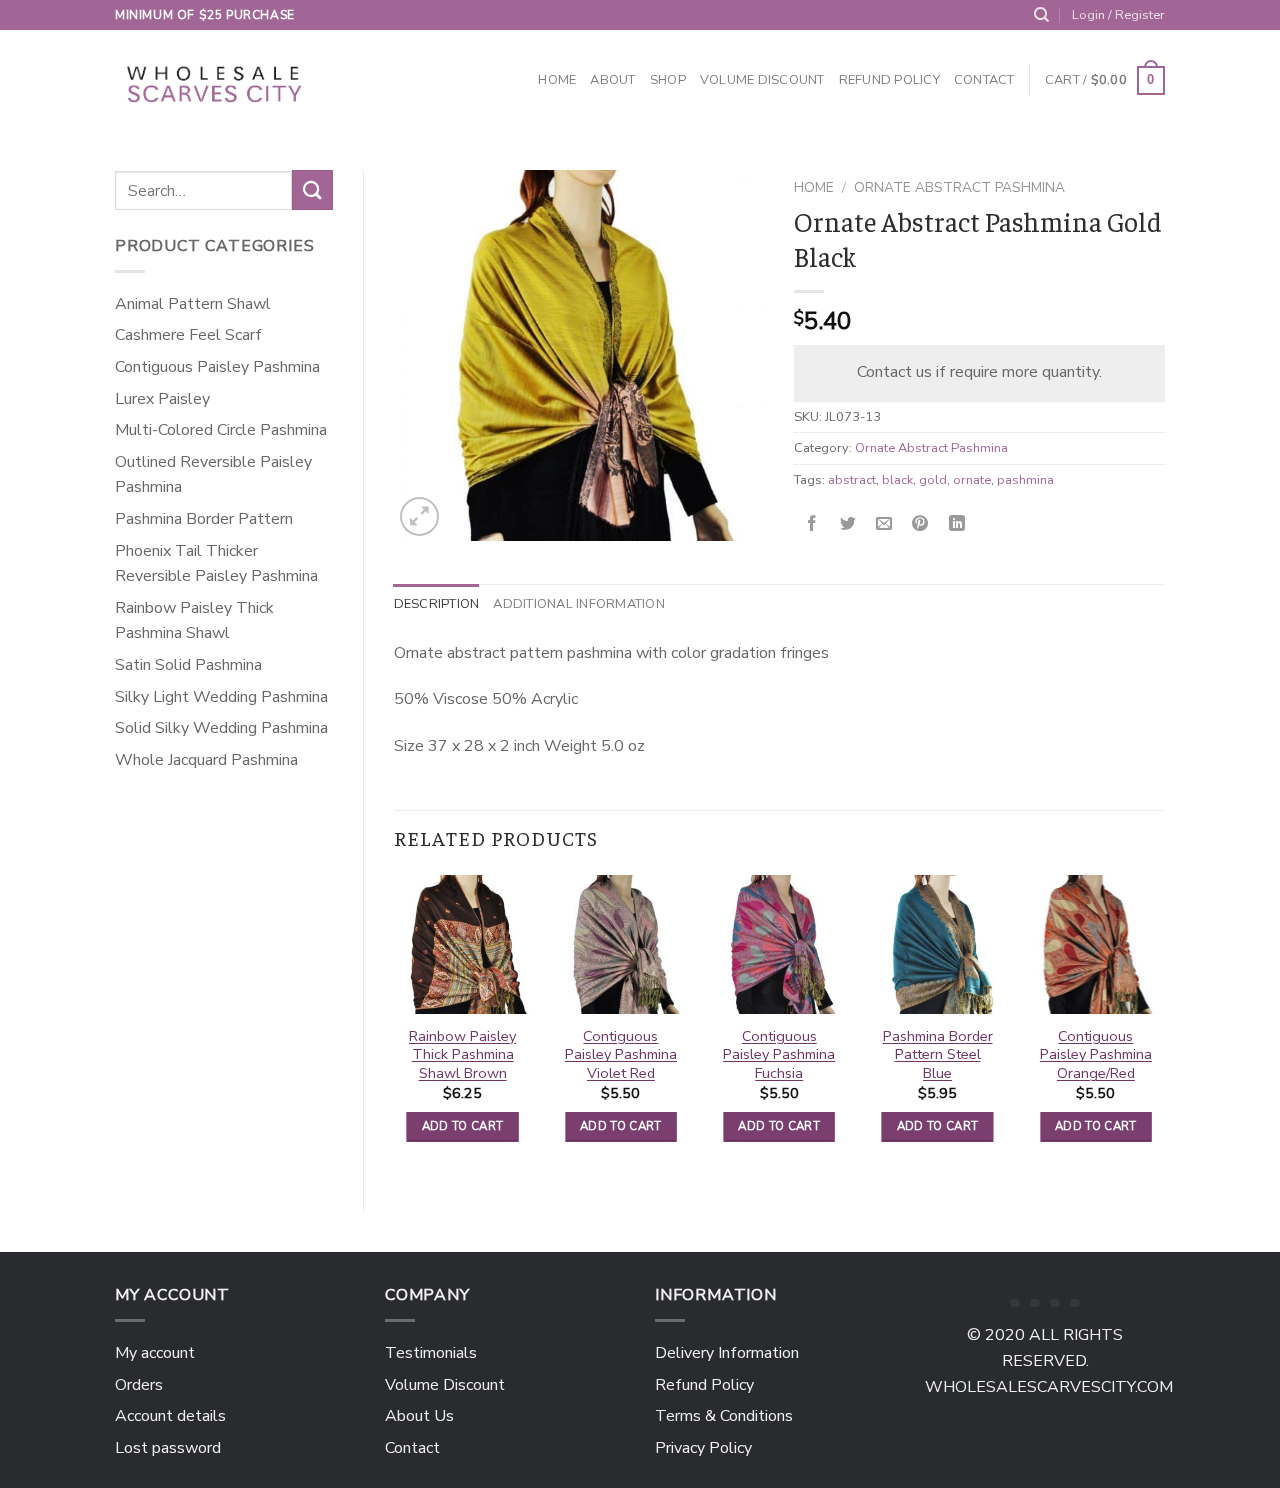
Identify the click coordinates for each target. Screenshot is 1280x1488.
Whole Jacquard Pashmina (206, 760)
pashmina (1025, 480)
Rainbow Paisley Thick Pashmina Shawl (194, 621)
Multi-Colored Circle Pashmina (221, 430)
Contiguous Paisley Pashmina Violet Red (621, 1055)
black (897, 480)
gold (933, 480)
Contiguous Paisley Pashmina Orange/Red (1096, 1055)
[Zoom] (419, 516)
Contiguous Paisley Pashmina (217, 367)
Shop (668, 80)
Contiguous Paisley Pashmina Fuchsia (779, 1055)
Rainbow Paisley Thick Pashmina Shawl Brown (462, 1055)
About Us (419, 1416)
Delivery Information (727, 1353)
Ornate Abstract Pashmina (959, 187)
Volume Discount (762, 80)
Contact (984, 80)
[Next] (1164, 1026)
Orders (139, 1385)
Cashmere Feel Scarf (188, 335)
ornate (972, 480)
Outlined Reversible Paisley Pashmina (213, 475)
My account (155, 1353)
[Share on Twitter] (848, 524)
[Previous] (395, 1026)
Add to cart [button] (463, 1126)
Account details (170, 1416)
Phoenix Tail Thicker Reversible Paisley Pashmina (216, 564)
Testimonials (431, 1353)
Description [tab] (437, 604)
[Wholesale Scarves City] (216, 81)
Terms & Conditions (724, 1416)
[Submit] (312, 189)
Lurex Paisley (162, 399)
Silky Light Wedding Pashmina (221, 697)
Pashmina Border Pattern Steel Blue (938, 1055)
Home (557, 80)
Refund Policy (889, 80)
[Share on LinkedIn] (956, 524)
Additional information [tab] (579, 604)
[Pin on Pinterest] (920, 524)
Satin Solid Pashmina (188, 665)
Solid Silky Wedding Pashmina (221, 728)
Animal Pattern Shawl (193, 304)
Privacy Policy (703, 1448)
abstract (852, 480)
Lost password (168, 1448)
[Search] (1041, 15)
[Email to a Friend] (884, 524)
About (612, 80)
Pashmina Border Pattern (204, 519)
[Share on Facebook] (812, 524)
